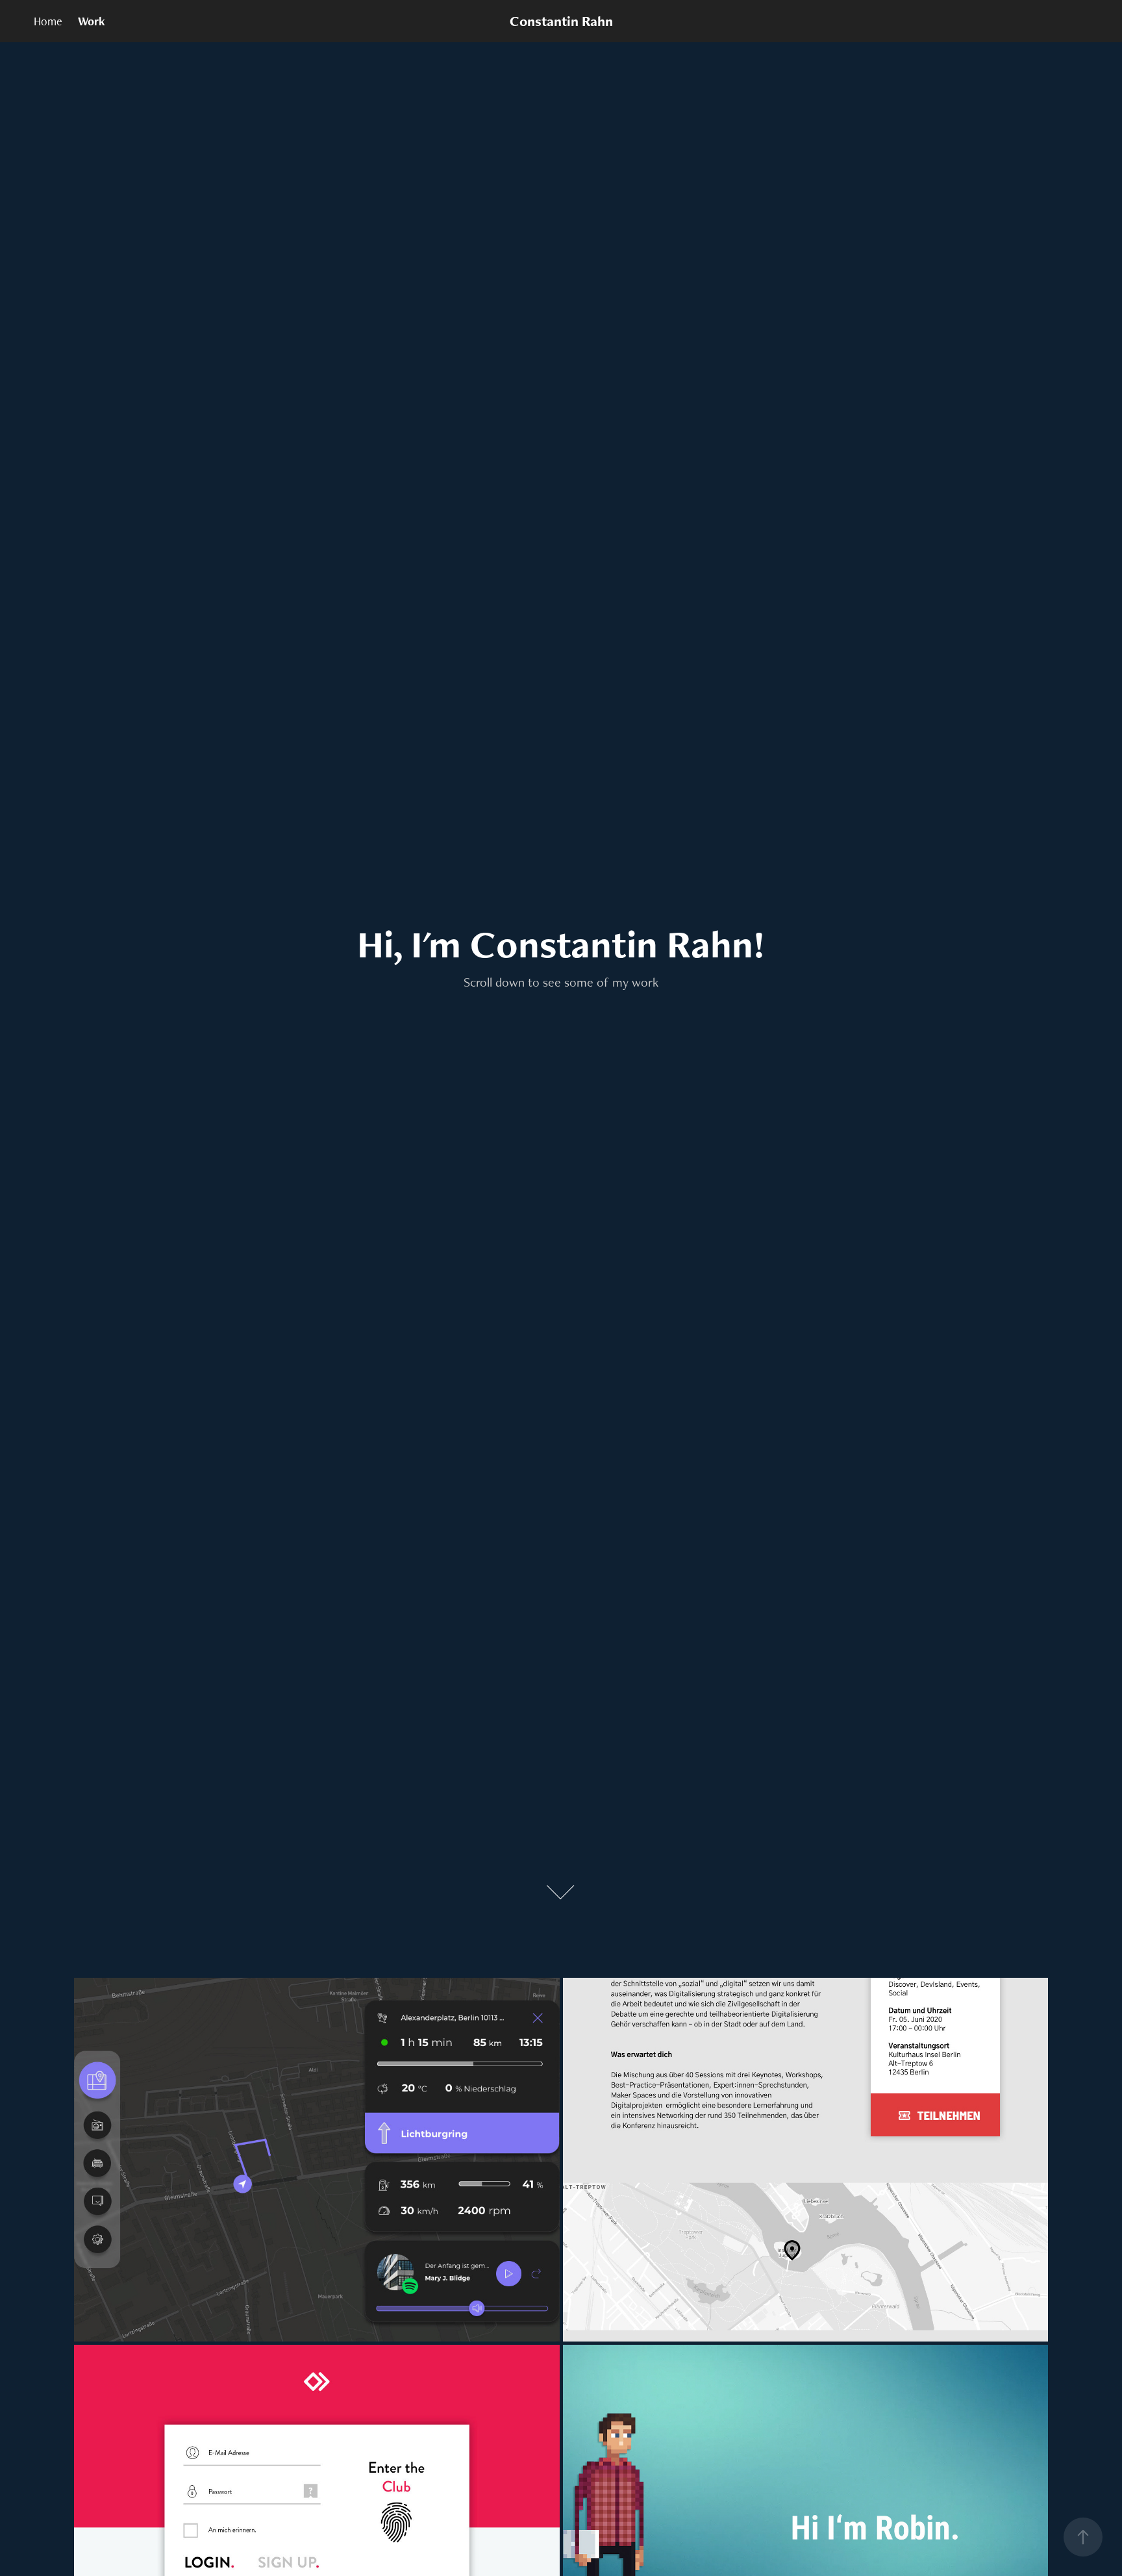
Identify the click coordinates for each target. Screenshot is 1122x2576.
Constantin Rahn (561, 21)
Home (48, 21)
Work (92, 21)
